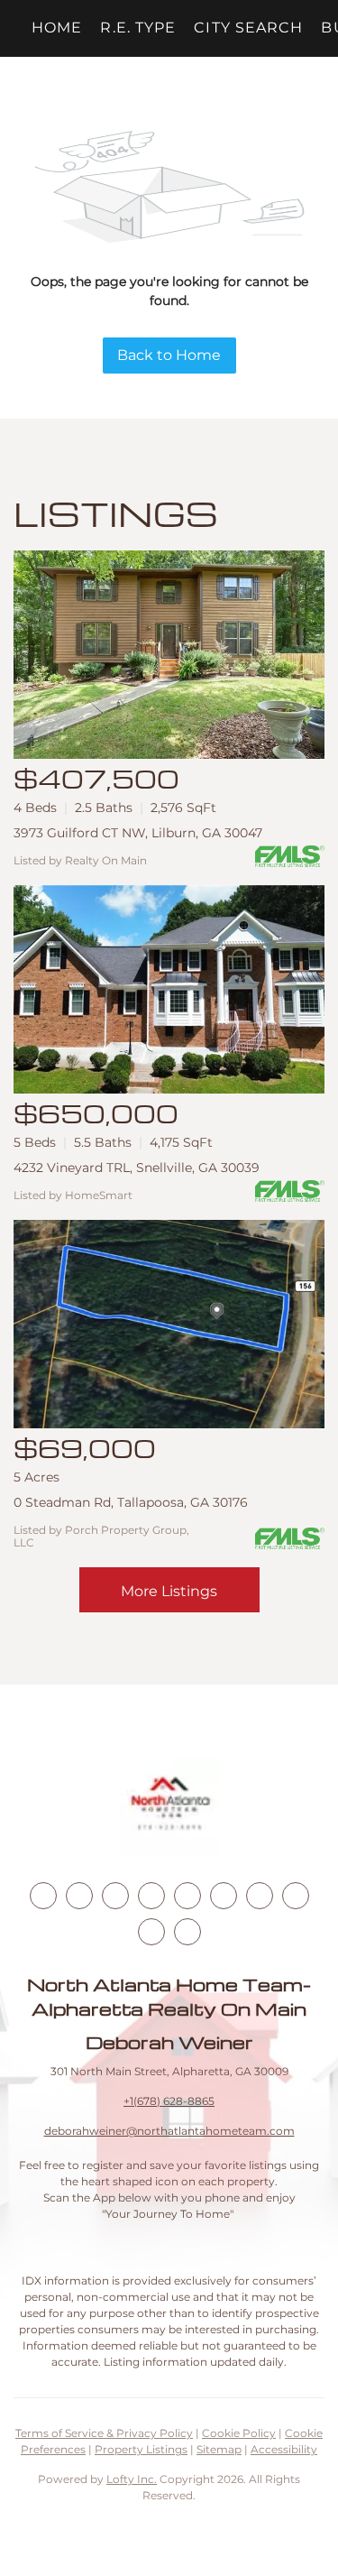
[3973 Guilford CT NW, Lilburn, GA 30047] (169, 655)
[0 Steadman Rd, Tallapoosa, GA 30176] (169, 1324)
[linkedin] (79, 1896)
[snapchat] (296, 1896)
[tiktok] (260, 1896)
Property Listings (141, 2449)
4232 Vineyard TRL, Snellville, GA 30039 (137, 1168)
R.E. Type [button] (138, 28)
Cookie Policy (239, 2433)
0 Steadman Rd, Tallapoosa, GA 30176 (131, 1502)
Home (57, 28)
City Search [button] (248, 28)
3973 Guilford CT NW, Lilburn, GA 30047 (138, 833)
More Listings (169, 1591)
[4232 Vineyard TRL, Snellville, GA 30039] (169, 989)
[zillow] (151, 1896)
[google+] (187, 1932)
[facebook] (43, 1896)
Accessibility (284, 2449)
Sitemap (219, 2449)
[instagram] (187, 1896)
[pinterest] (151, 1932)
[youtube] (224, 1896)
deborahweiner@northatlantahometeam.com (169, 2131)
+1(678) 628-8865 (169, 2101)
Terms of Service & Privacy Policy (104, 2433)
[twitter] (115, 1896)
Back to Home (169, 355)
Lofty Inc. (132, 2479)
